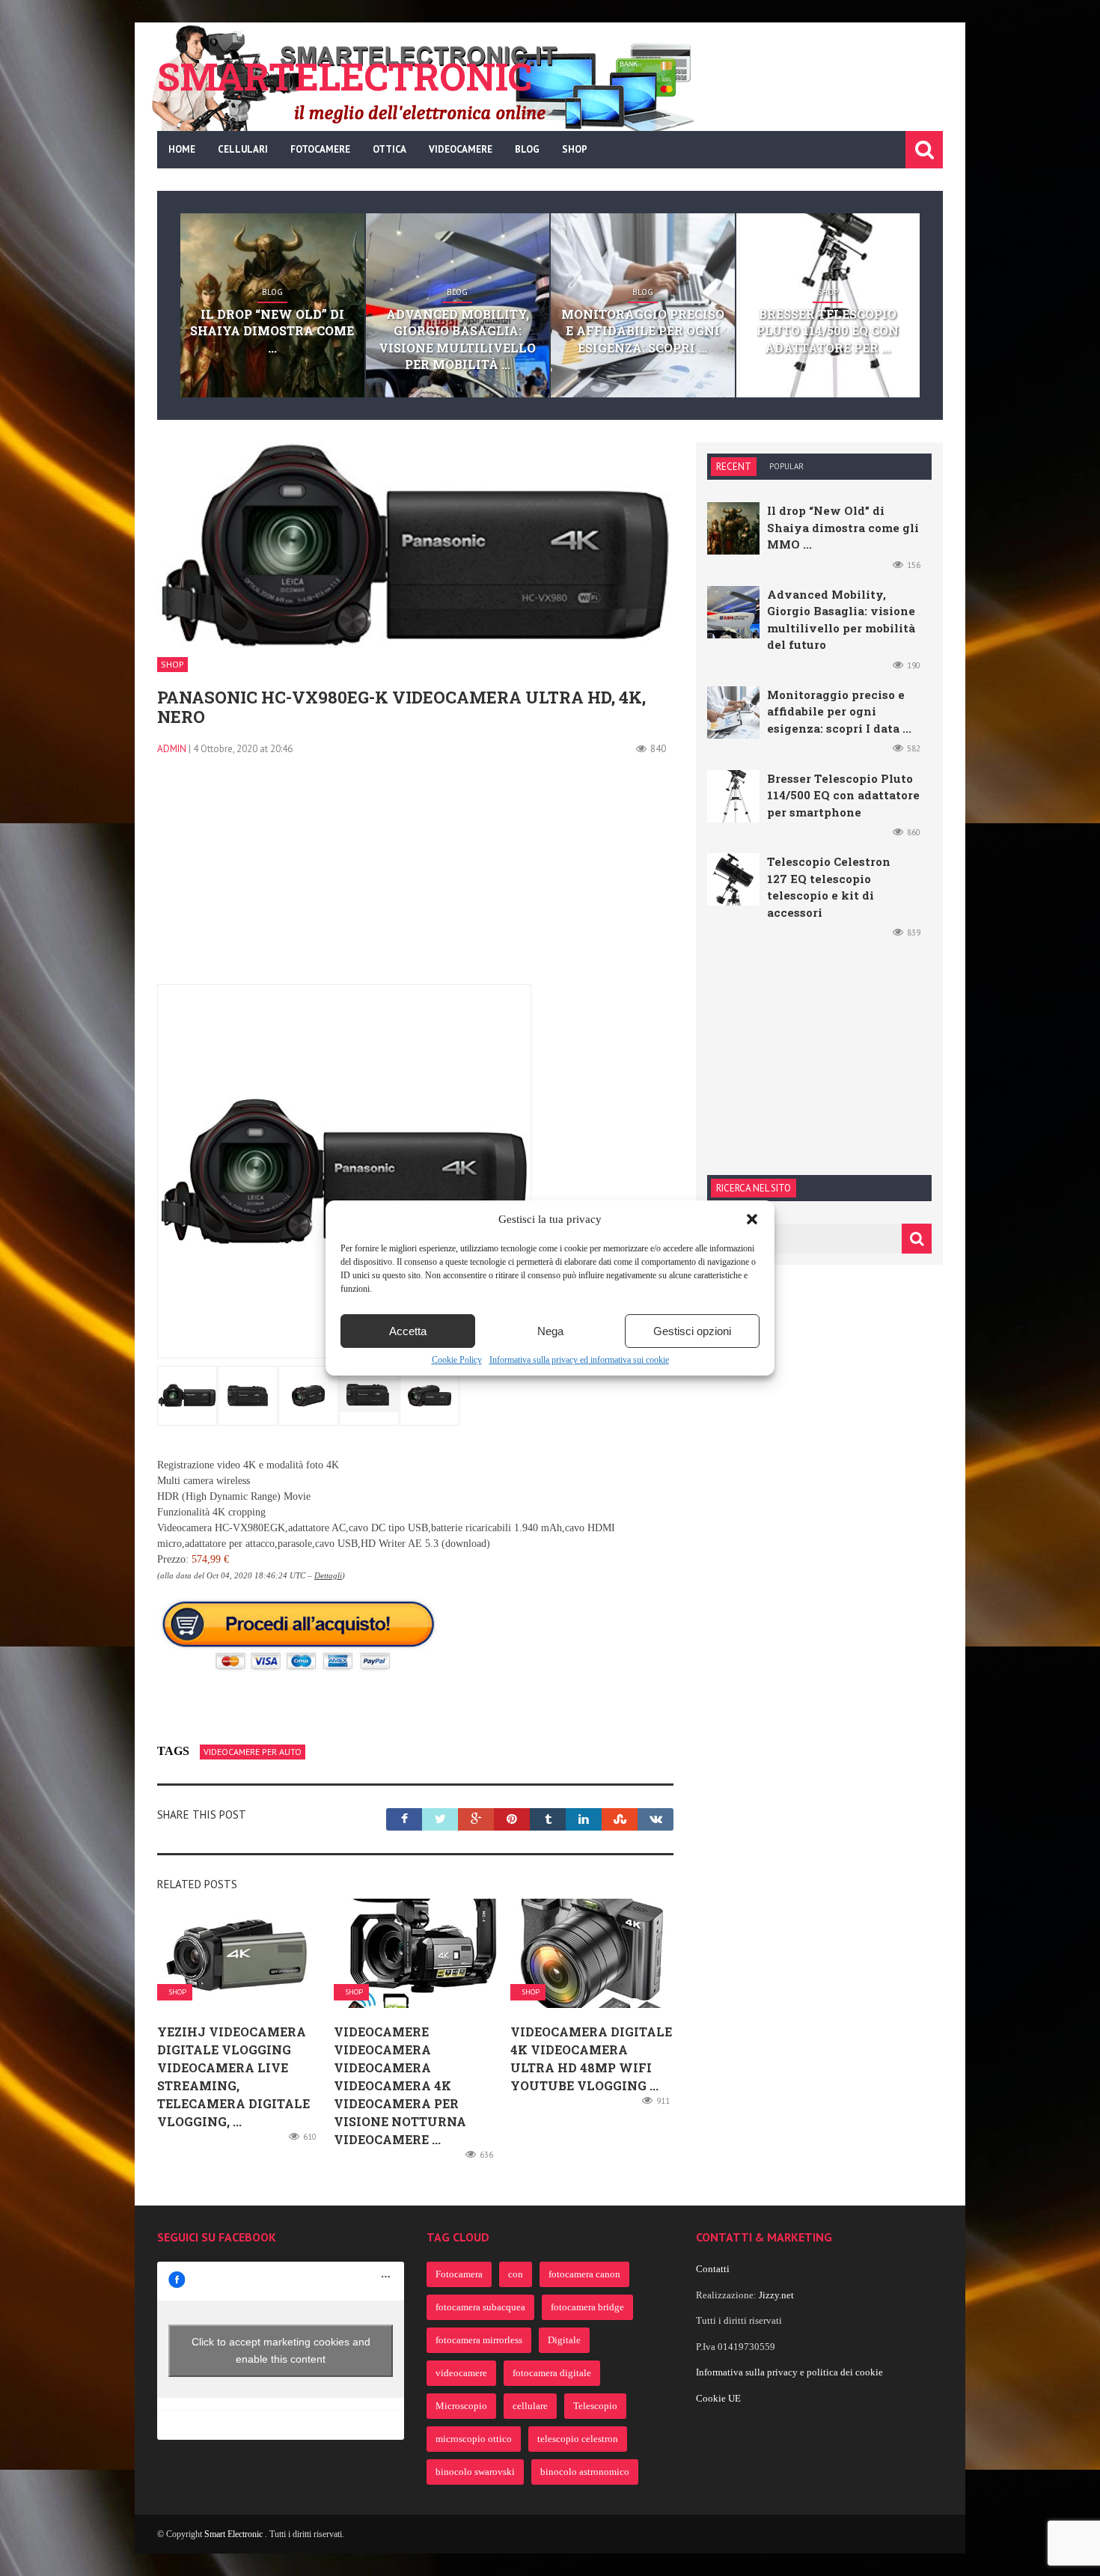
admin (172, 749)
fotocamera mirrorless (479, 2340)
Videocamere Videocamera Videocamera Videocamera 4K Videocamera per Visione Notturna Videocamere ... (400, 2085)
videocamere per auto (253, 1752)
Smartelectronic (345, 76)
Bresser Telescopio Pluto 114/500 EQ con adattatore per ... (828, 331)
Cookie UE (718, 2398)
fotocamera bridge (587, 2307)
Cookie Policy (457, 1360)
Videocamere (461, 149)
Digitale (564, 2340)
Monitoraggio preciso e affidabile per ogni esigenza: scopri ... (643, 331)
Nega (550, 1331)
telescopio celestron (578, 2439)
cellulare (530, 2406)
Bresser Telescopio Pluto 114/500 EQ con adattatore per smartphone (843, 795)
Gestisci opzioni (692, 1331)
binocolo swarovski (475, 2472)
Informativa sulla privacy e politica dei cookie (789, 2372)
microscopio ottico (474, 2439)
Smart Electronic (235, 2534)
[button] (752, 1219)
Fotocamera (459, 2274)
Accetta (408, 1331)
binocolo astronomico (585, 2472)
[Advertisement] (415, 879)
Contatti (713, 2269)
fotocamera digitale (552, 2373)
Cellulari (243, 149)
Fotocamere (320, 149)
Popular (786, 466)
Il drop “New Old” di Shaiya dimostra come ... (272, 331)
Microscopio (461, 2406)
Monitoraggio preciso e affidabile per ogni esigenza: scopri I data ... (839, 711)
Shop (575, 149)
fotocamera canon (584, 2274)
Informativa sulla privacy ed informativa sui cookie (579, 1360)
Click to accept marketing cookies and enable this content (281, 2350)
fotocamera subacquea (480, 2307)
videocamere (461, 2373)
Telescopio (595, 2406)
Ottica (389, 149)
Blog (527, 149)
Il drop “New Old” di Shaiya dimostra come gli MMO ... (843, 527)
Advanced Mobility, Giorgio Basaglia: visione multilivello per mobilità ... (457, 339)
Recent (734, 467)
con (516, 2274)
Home (182, 149)
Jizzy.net (776, 2295)
